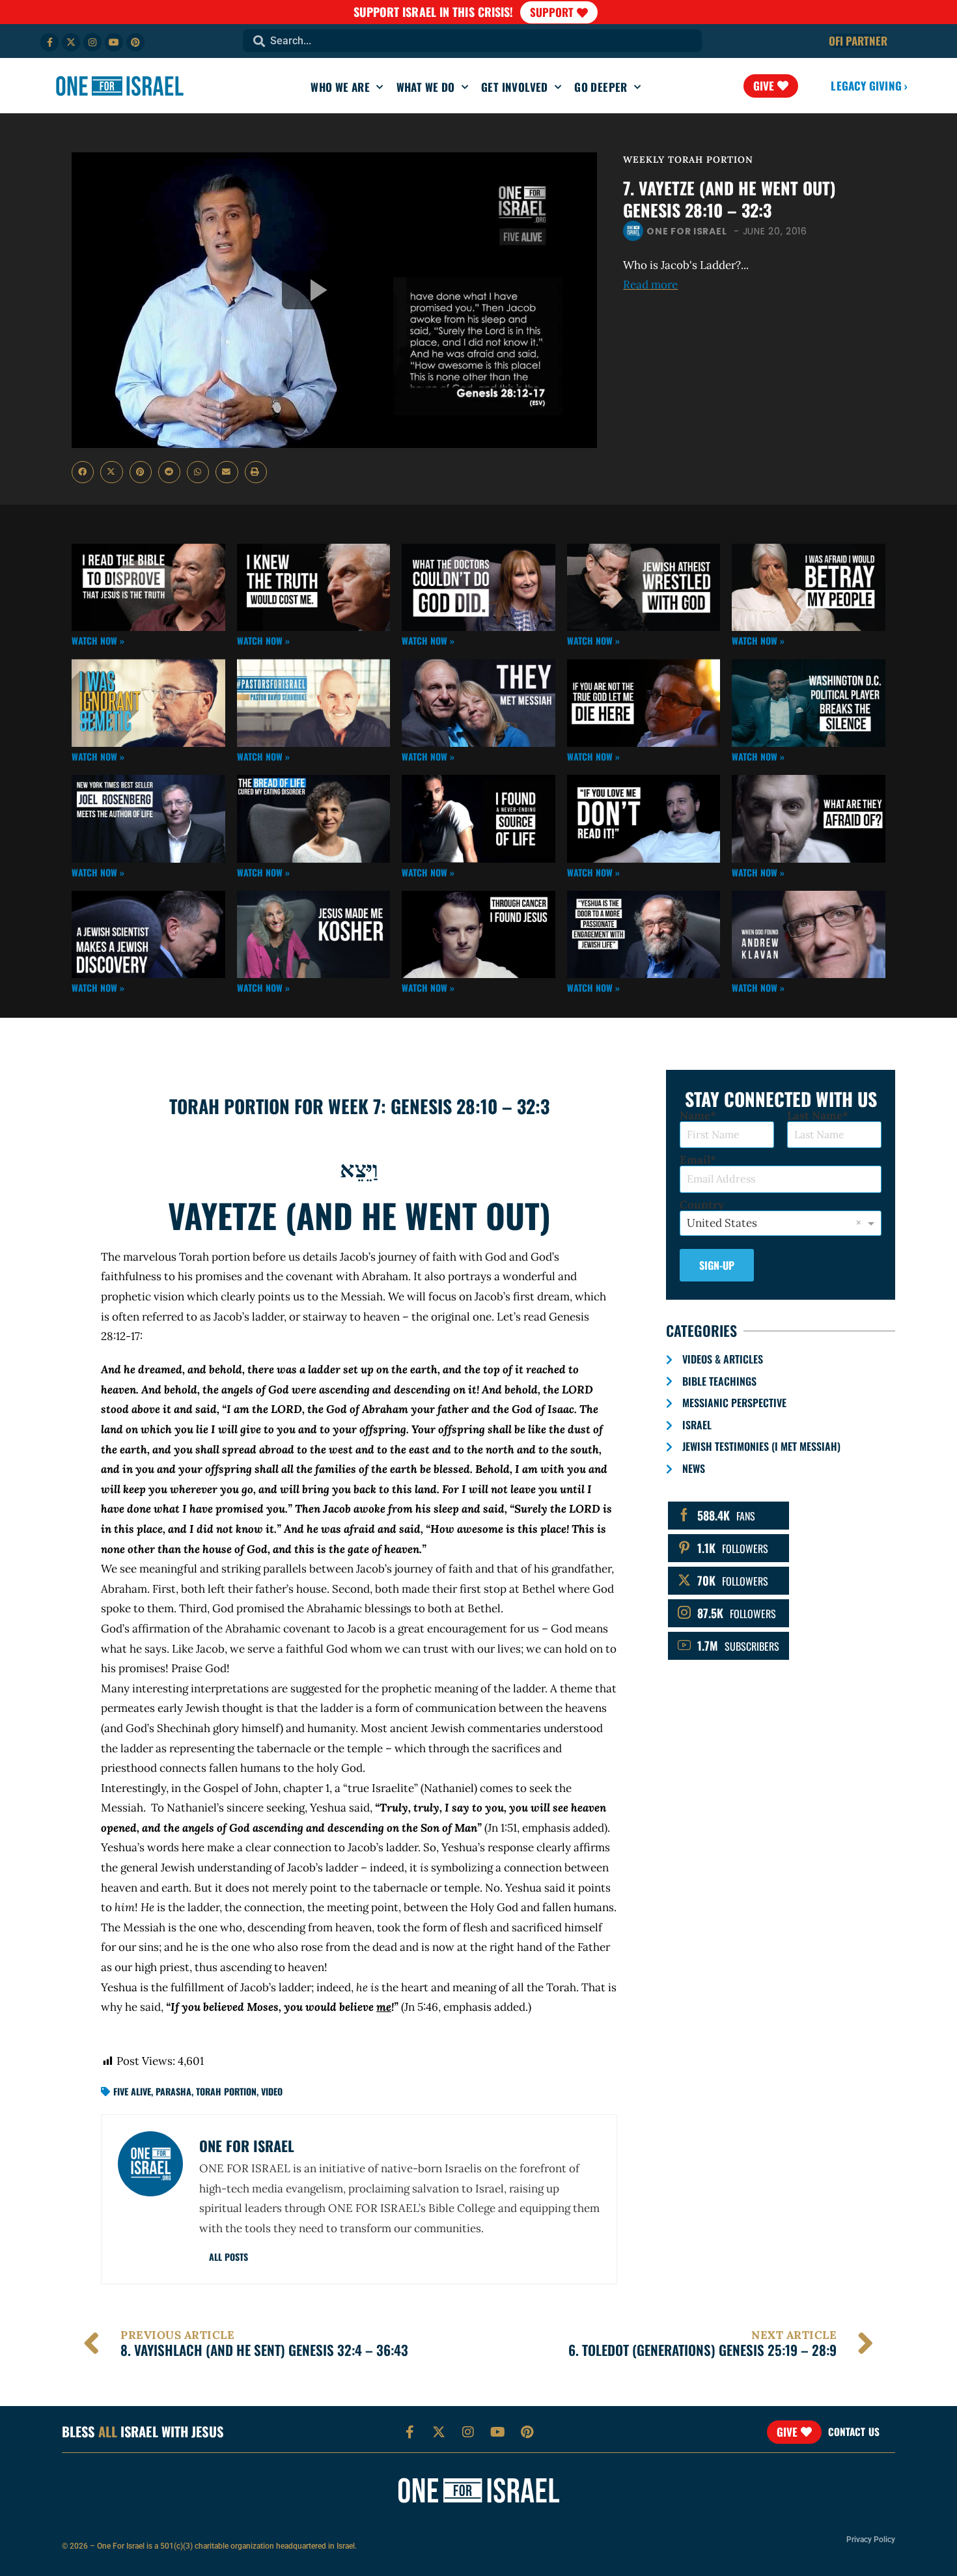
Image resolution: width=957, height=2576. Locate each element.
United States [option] (722, 1223)
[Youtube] (114, 42)
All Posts (229, 2257)
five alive (132, 2091)
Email (695, 1160)
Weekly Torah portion (688, 160)
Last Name (815, 1116)
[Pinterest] (135, 42)
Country (702, 1205)
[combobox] (472, 41)
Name (695, 1116)
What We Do (426, 87)
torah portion (226, 2091)
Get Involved (515, 87)
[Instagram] (92, 42)
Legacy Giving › (869, 86)
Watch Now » (98, 640)
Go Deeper (601, 87)
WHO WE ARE (340, 87)
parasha (173, 2091)
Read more (650, 285)
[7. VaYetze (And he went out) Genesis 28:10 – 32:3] (334, 300)
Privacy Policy (871, 2540)
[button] (83, 472)
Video (272, 2091)
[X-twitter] (71, 42)
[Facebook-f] (49, 42)
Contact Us (854, 2431)
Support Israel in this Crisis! (434, 12)
